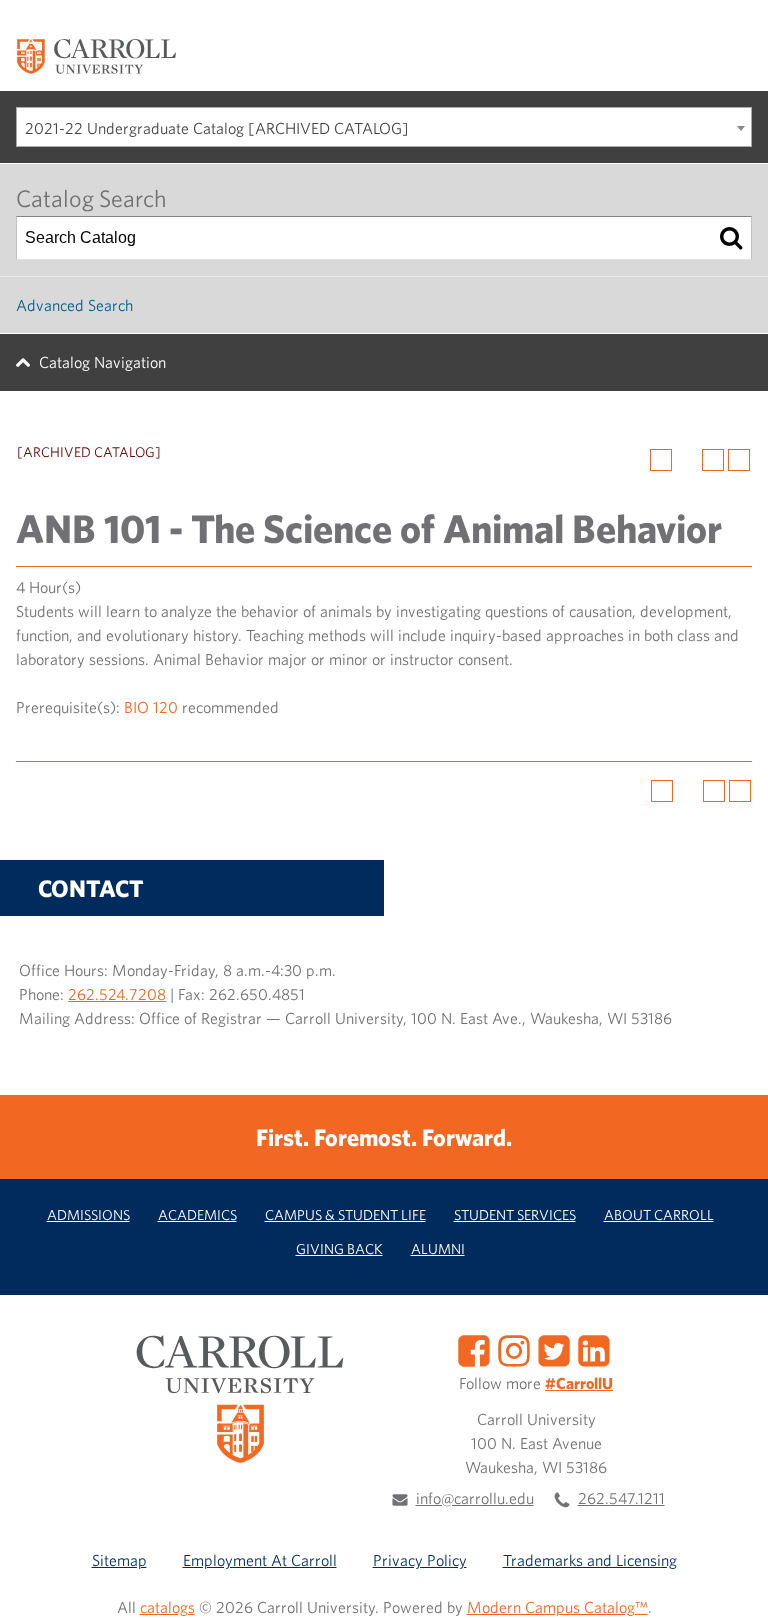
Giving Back (339, 1248)
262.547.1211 (621, 1498)
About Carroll (659, 1214)
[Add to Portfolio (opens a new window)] (661, 460)
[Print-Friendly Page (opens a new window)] (713, 460)
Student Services (515, 1214)
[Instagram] (514, 1349)
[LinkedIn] (594, 1349)
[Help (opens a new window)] (739, 460)
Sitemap (119, 1560)
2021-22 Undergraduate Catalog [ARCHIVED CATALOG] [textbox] (217, 128)
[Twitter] (554, 1349)
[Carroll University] (96, 55)
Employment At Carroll (260, 1560)
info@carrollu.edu (475, 1498)
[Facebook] (474, 1349)
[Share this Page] (687, 460)
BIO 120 (151, 707)
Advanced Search (74, 305)
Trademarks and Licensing (590, 1560)
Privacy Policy (420, 1560)
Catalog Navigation (102, 362)
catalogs (167, 1607)
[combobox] (384, 127)
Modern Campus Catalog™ (557, 1607)
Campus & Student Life (345, 1214)
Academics (197, 1214)
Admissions (88, 1214)
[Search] (731, 238)
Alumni (438, 1248)
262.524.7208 (117, 994)
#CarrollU (579, 1383)
